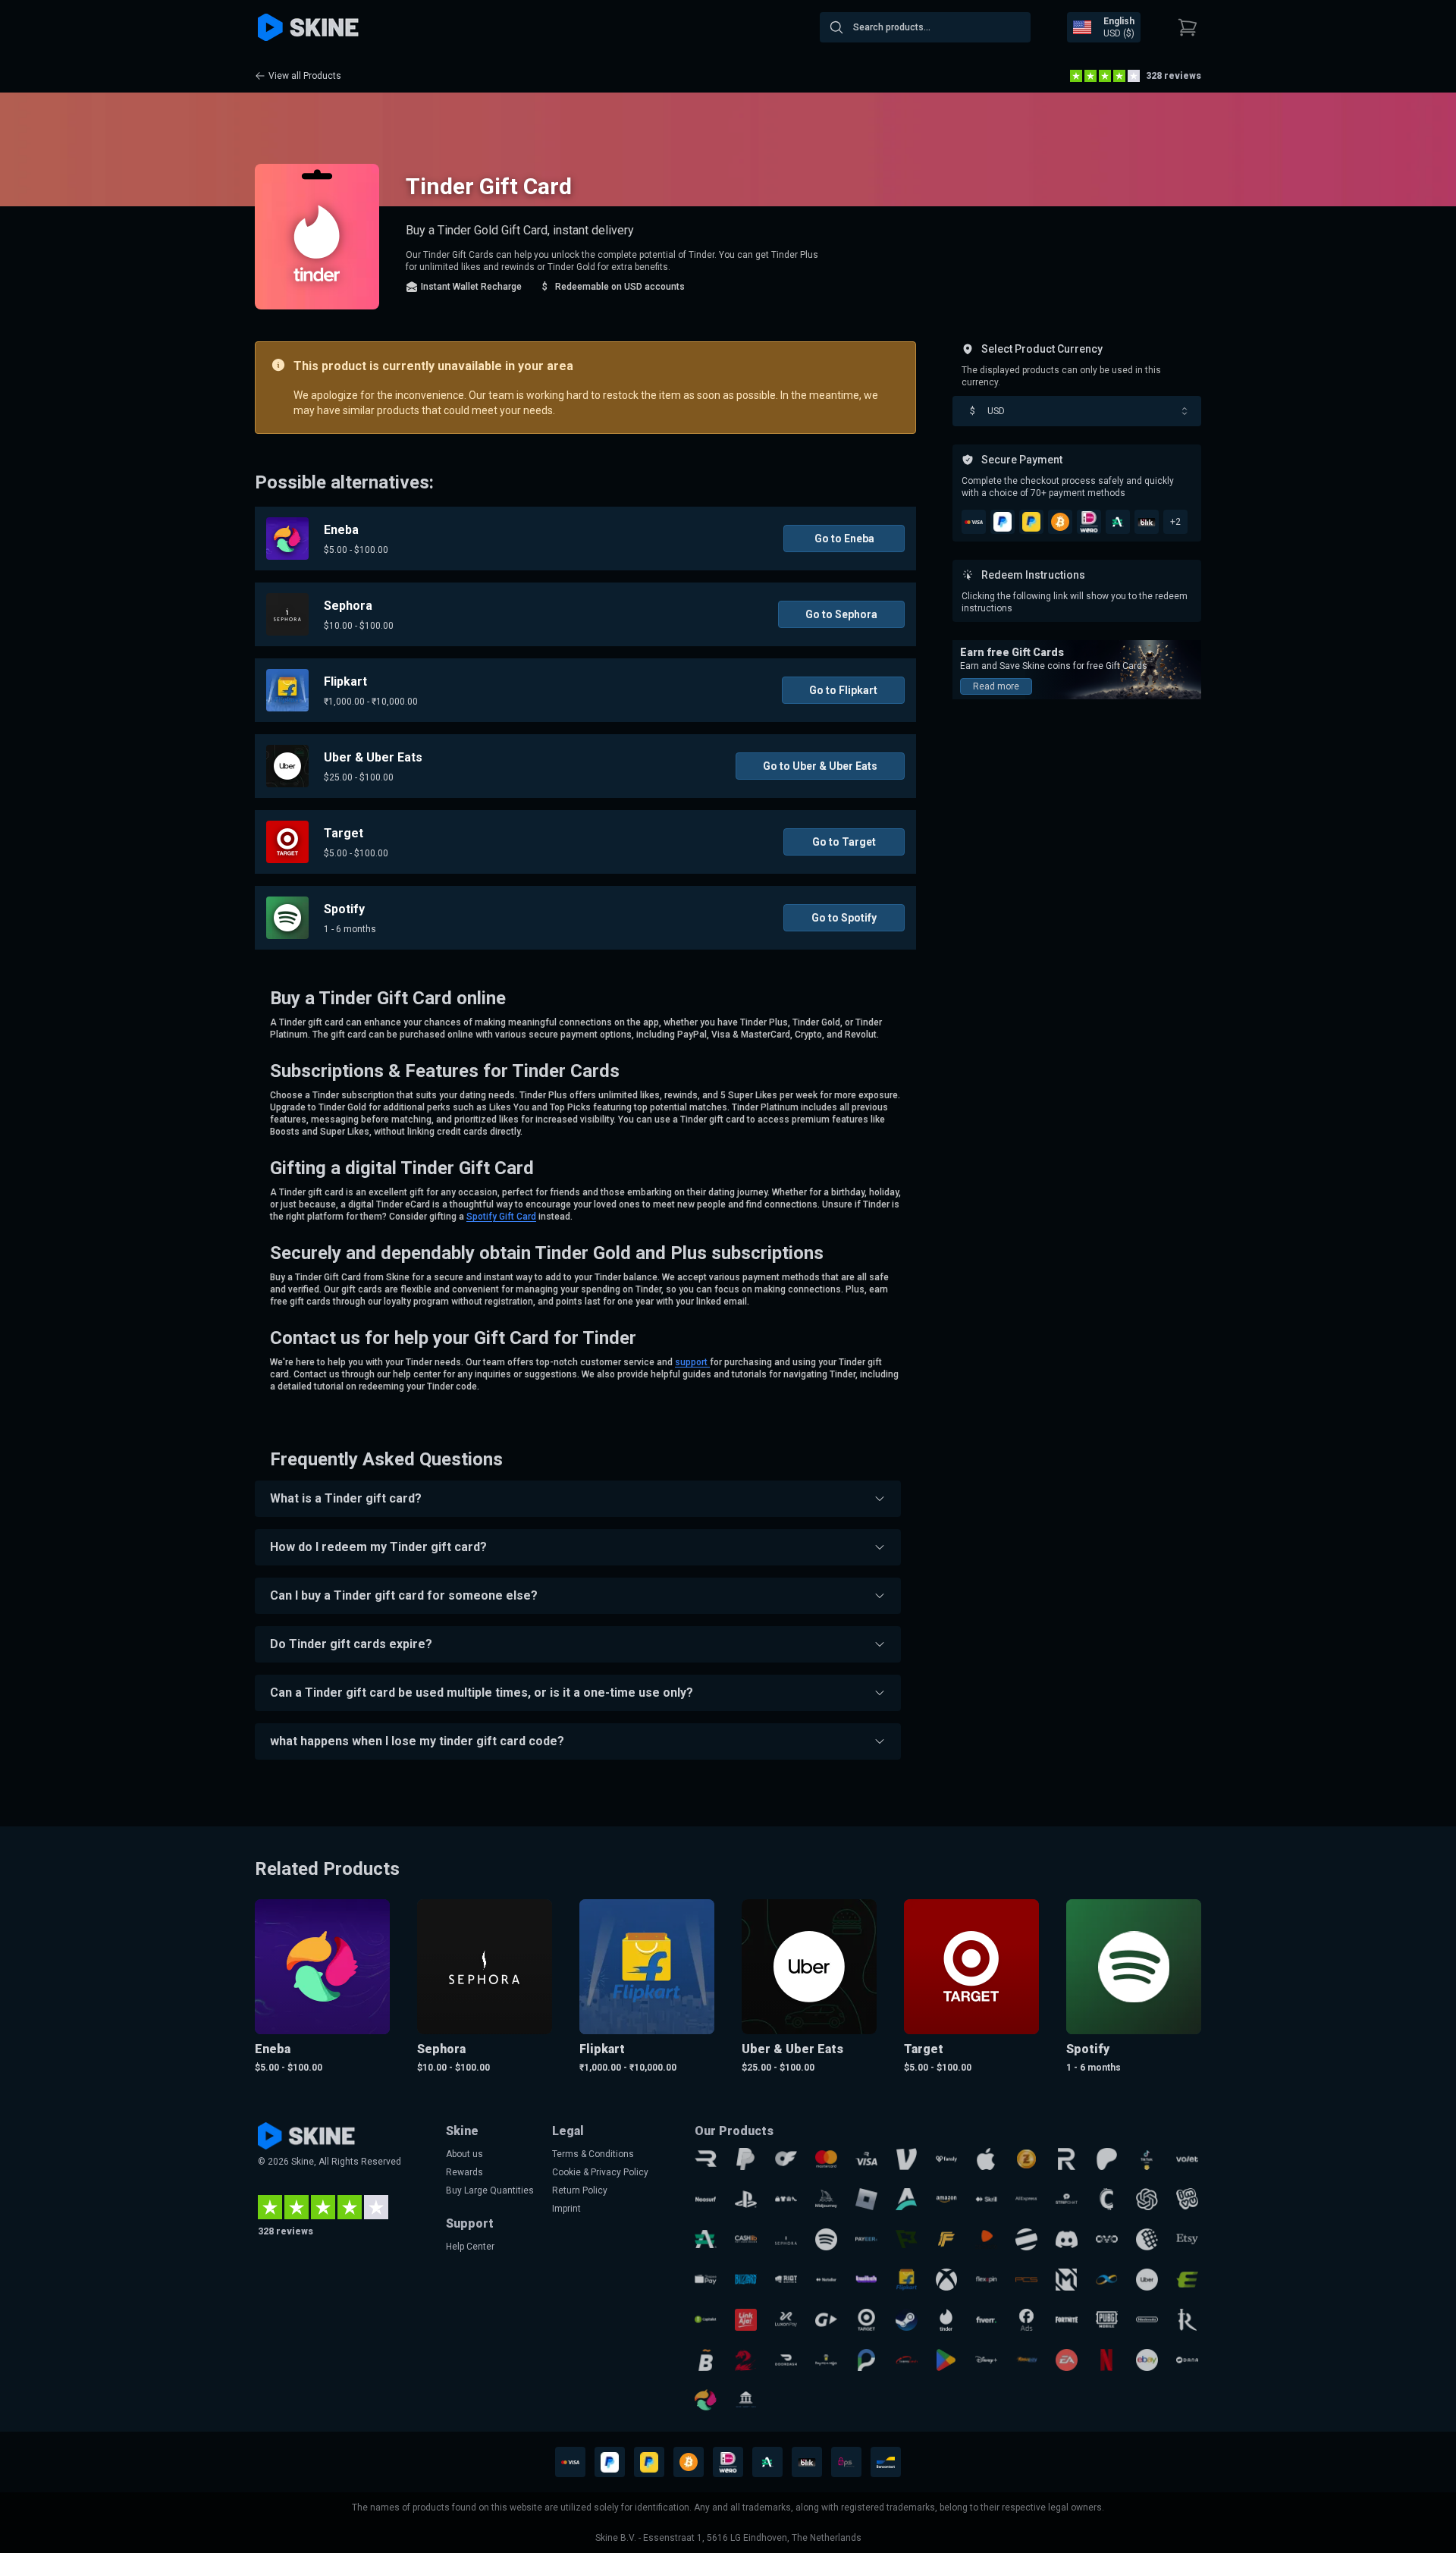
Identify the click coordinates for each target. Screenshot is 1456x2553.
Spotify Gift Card (501, 1217)
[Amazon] (947, 2199)
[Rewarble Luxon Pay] (786, 2320)
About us (464, 2154)
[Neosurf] (706, 2199)
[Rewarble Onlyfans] (786, 2159)
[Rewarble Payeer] (866, 2239)
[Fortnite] (1067, 2320)
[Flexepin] (986, 2280)
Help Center (470, 2247)
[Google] (947, 2360)
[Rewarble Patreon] (1107, 2159)
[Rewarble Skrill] (986, 2199)
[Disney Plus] (986, 2360)
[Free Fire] (947, 2239)
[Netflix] (1107, 2360)
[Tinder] (947, 2320)
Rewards (464, 2172)
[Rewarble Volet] (1187, 2159)
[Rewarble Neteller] (826, 2280)
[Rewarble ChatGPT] (1147, 2199)
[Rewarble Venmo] (907, 2159)
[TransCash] (907, 2360)
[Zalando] (986, 2239)
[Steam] (907, 2320)
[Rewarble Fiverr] (986, 2320)
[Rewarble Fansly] (947, 2159)
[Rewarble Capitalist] (706, 2320)
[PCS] (1026, 2280)
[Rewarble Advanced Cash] (706, 2239)
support (692, 1362)
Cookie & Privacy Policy (600, 2172)
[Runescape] (1187, 2320)
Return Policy (580, 2190)
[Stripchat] (1067, 2199)
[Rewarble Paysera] (866, 2360)
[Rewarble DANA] (1187, 2360)
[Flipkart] (907, 2280)
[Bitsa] (706, 2360)
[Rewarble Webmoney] (1147, 2239)
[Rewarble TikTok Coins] (1147, 2159)
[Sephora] (786, 2239)
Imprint (566, 2209)
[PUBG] (1107, 2320)
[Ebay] (1147, 2360)
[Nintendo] (1147, 2320)
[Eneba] (706, 2400)
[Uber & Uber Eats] (1147, 2280)
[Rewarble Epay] (1187, 2280)
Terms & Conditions (593, 2154)
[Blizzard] (746, 2280)
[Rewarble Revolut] (1067, 2159)
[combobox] (925, 27)
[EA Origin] (1067, 2360)
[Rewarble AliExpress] (1026, 2199)
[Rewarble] (706, 2159)
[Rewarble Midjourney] (826, 2199)
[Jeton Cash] (1026, 2239)
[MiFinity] (1107, 2280)
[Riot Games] (786, 2280)
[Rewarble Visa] (866, 2159)
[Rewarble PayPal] (746, 2159)
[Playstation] (746, 2199)
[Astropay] (907, 2199)
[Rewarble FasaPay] (1026, 2360)
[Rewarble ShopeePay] (706, 2280)
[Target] (866, 2320)
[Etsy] (1187, 2239)
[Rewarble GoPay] (826, 2320)
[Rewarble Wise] (907, 2239)
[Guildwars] (746, 2360)
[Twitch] (866, 2280)
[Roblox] (866, 2199)
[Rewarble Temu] (786, 2199)
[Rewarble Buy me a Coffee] (826, 2360)
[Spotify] (826, 2239)
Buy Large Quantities (490, 2190)
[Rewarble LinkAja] (746, 2320)
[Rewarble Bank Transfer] (746, 2400)
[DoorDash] (786, 2360)
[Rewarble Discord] (1067, 2239)
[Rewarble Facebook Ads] (1026, 2320)
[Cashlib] (746, 2239)
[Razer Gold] (1026, 2159)
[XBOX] (947, 2280)
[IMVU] (1187, 2199)
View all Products (305, 76)
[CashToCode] (1107, 2199)
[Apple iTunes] (986, 2159)
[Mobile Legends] (1067, 2280)
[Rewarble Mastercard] (826, 2159)
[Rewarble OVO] (1107, 2239)
